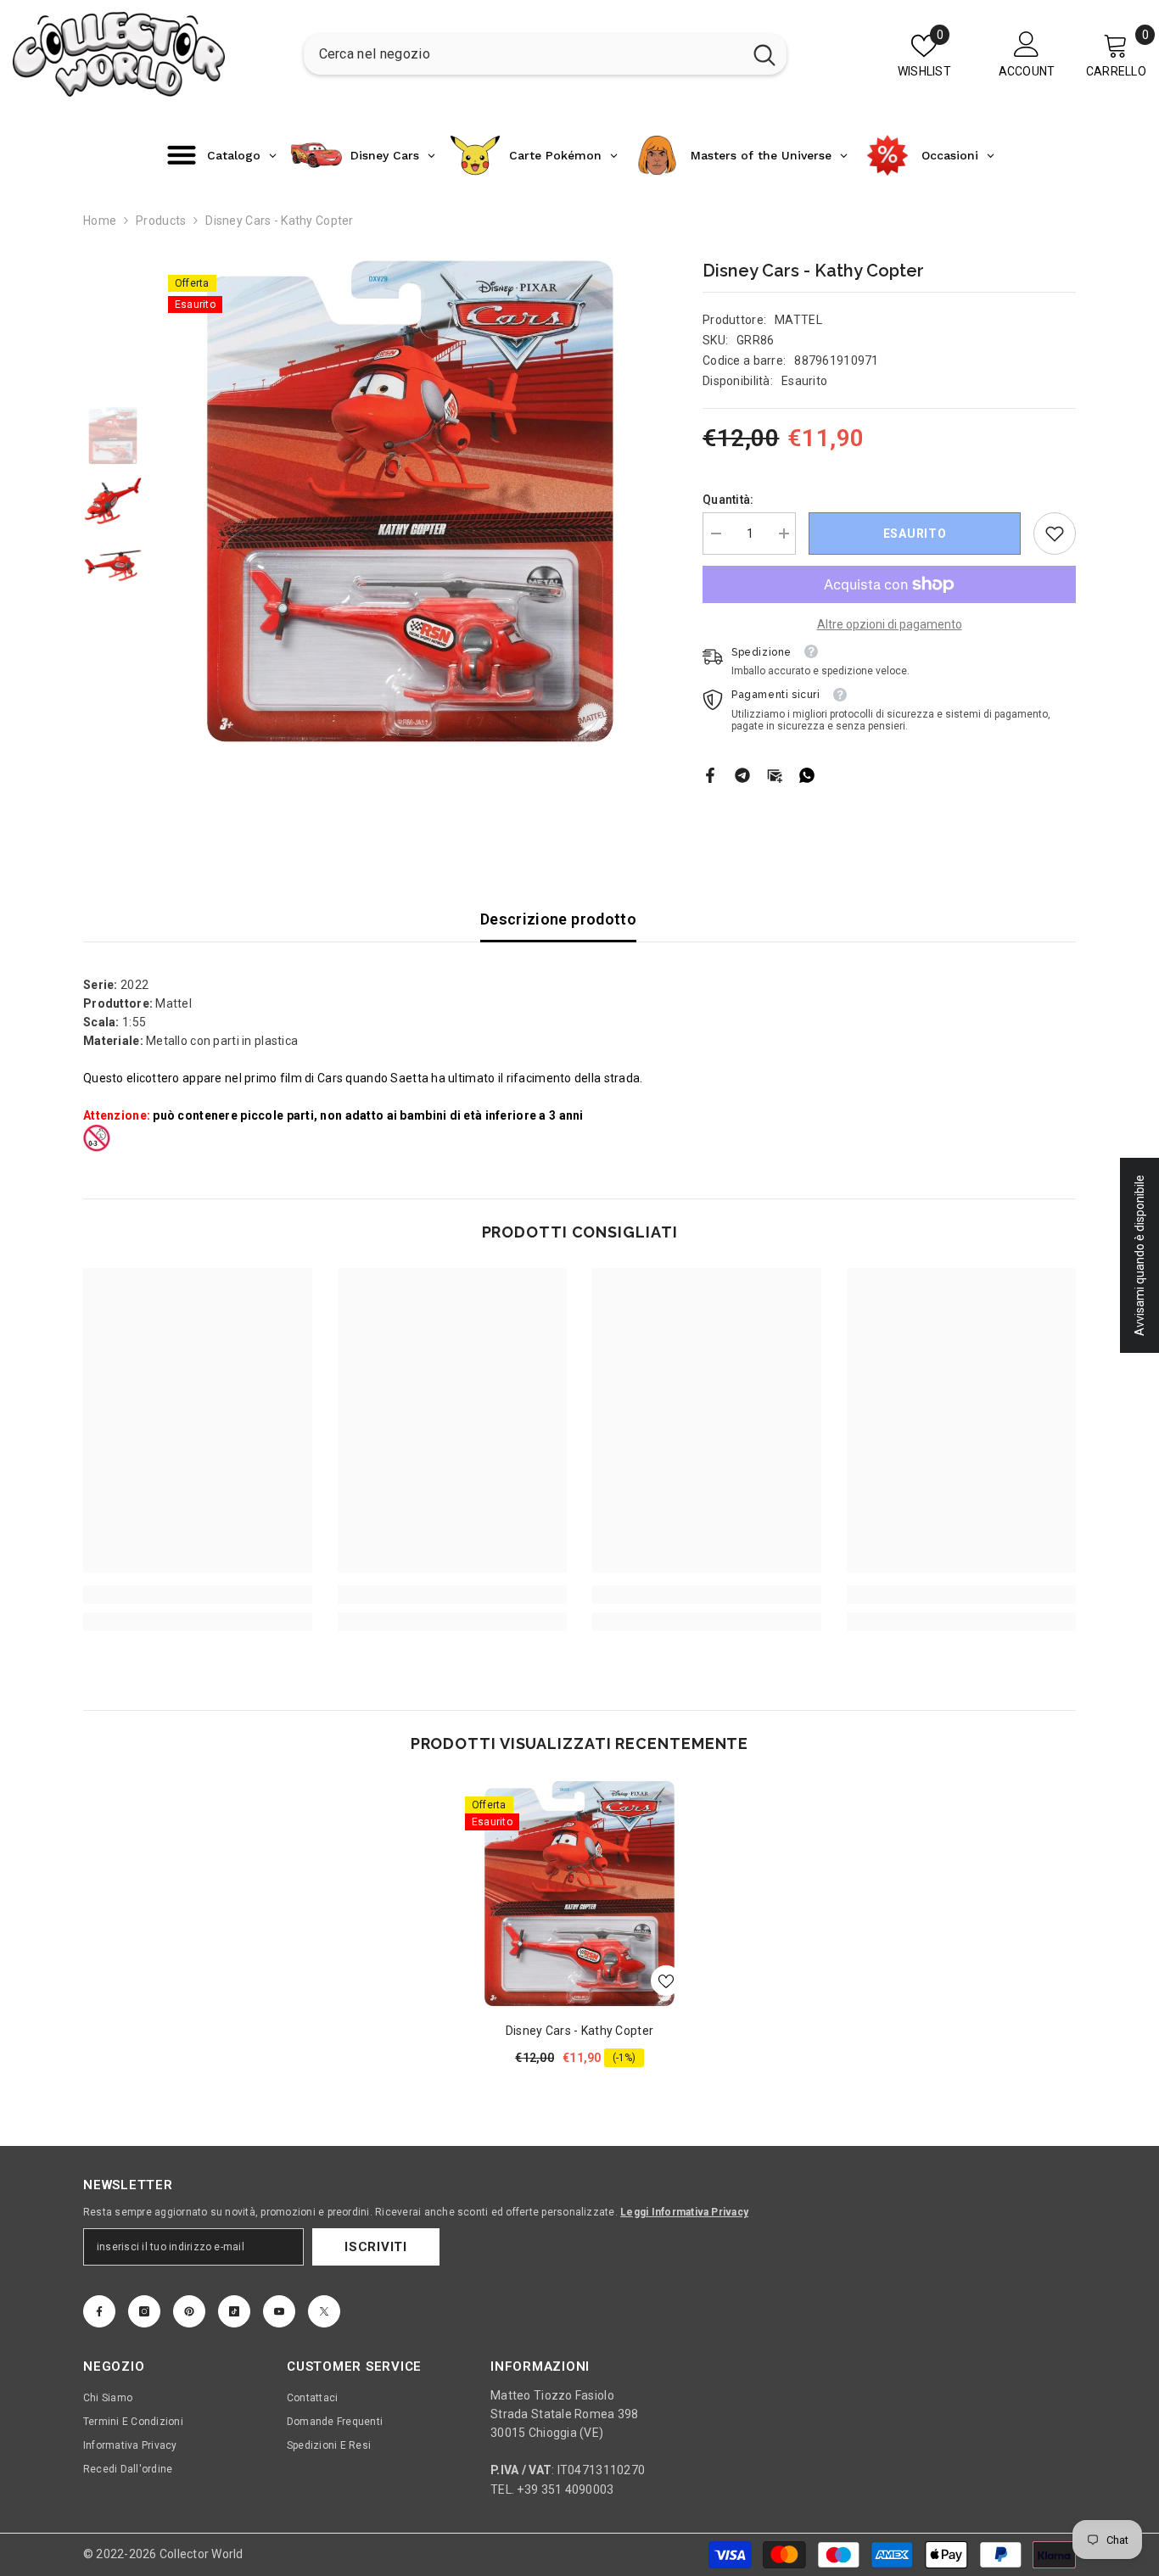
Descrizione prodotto (558, 919)
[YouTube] (279, 2311)
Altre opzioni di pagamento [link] (890, 624)
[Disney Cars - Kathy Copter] (579, 1894)
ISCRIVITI (376, 2247)
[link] (1055, 534)
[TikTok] (234, 2311)
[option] (410, 503)
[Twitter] (324, 2311)
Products (161, 221)
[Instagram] (144, 2311)
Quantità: (728, 500)
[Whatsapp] (807, 774)
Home (100, 221)
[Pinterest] (189, 2311)
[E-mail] (775, 774)
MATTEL (798, 320)
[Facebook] (710, 774)
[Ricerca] (545, 54)
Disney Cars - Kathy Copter (579, 2031)
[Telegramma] (742, 774)
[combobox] (523, 54)
